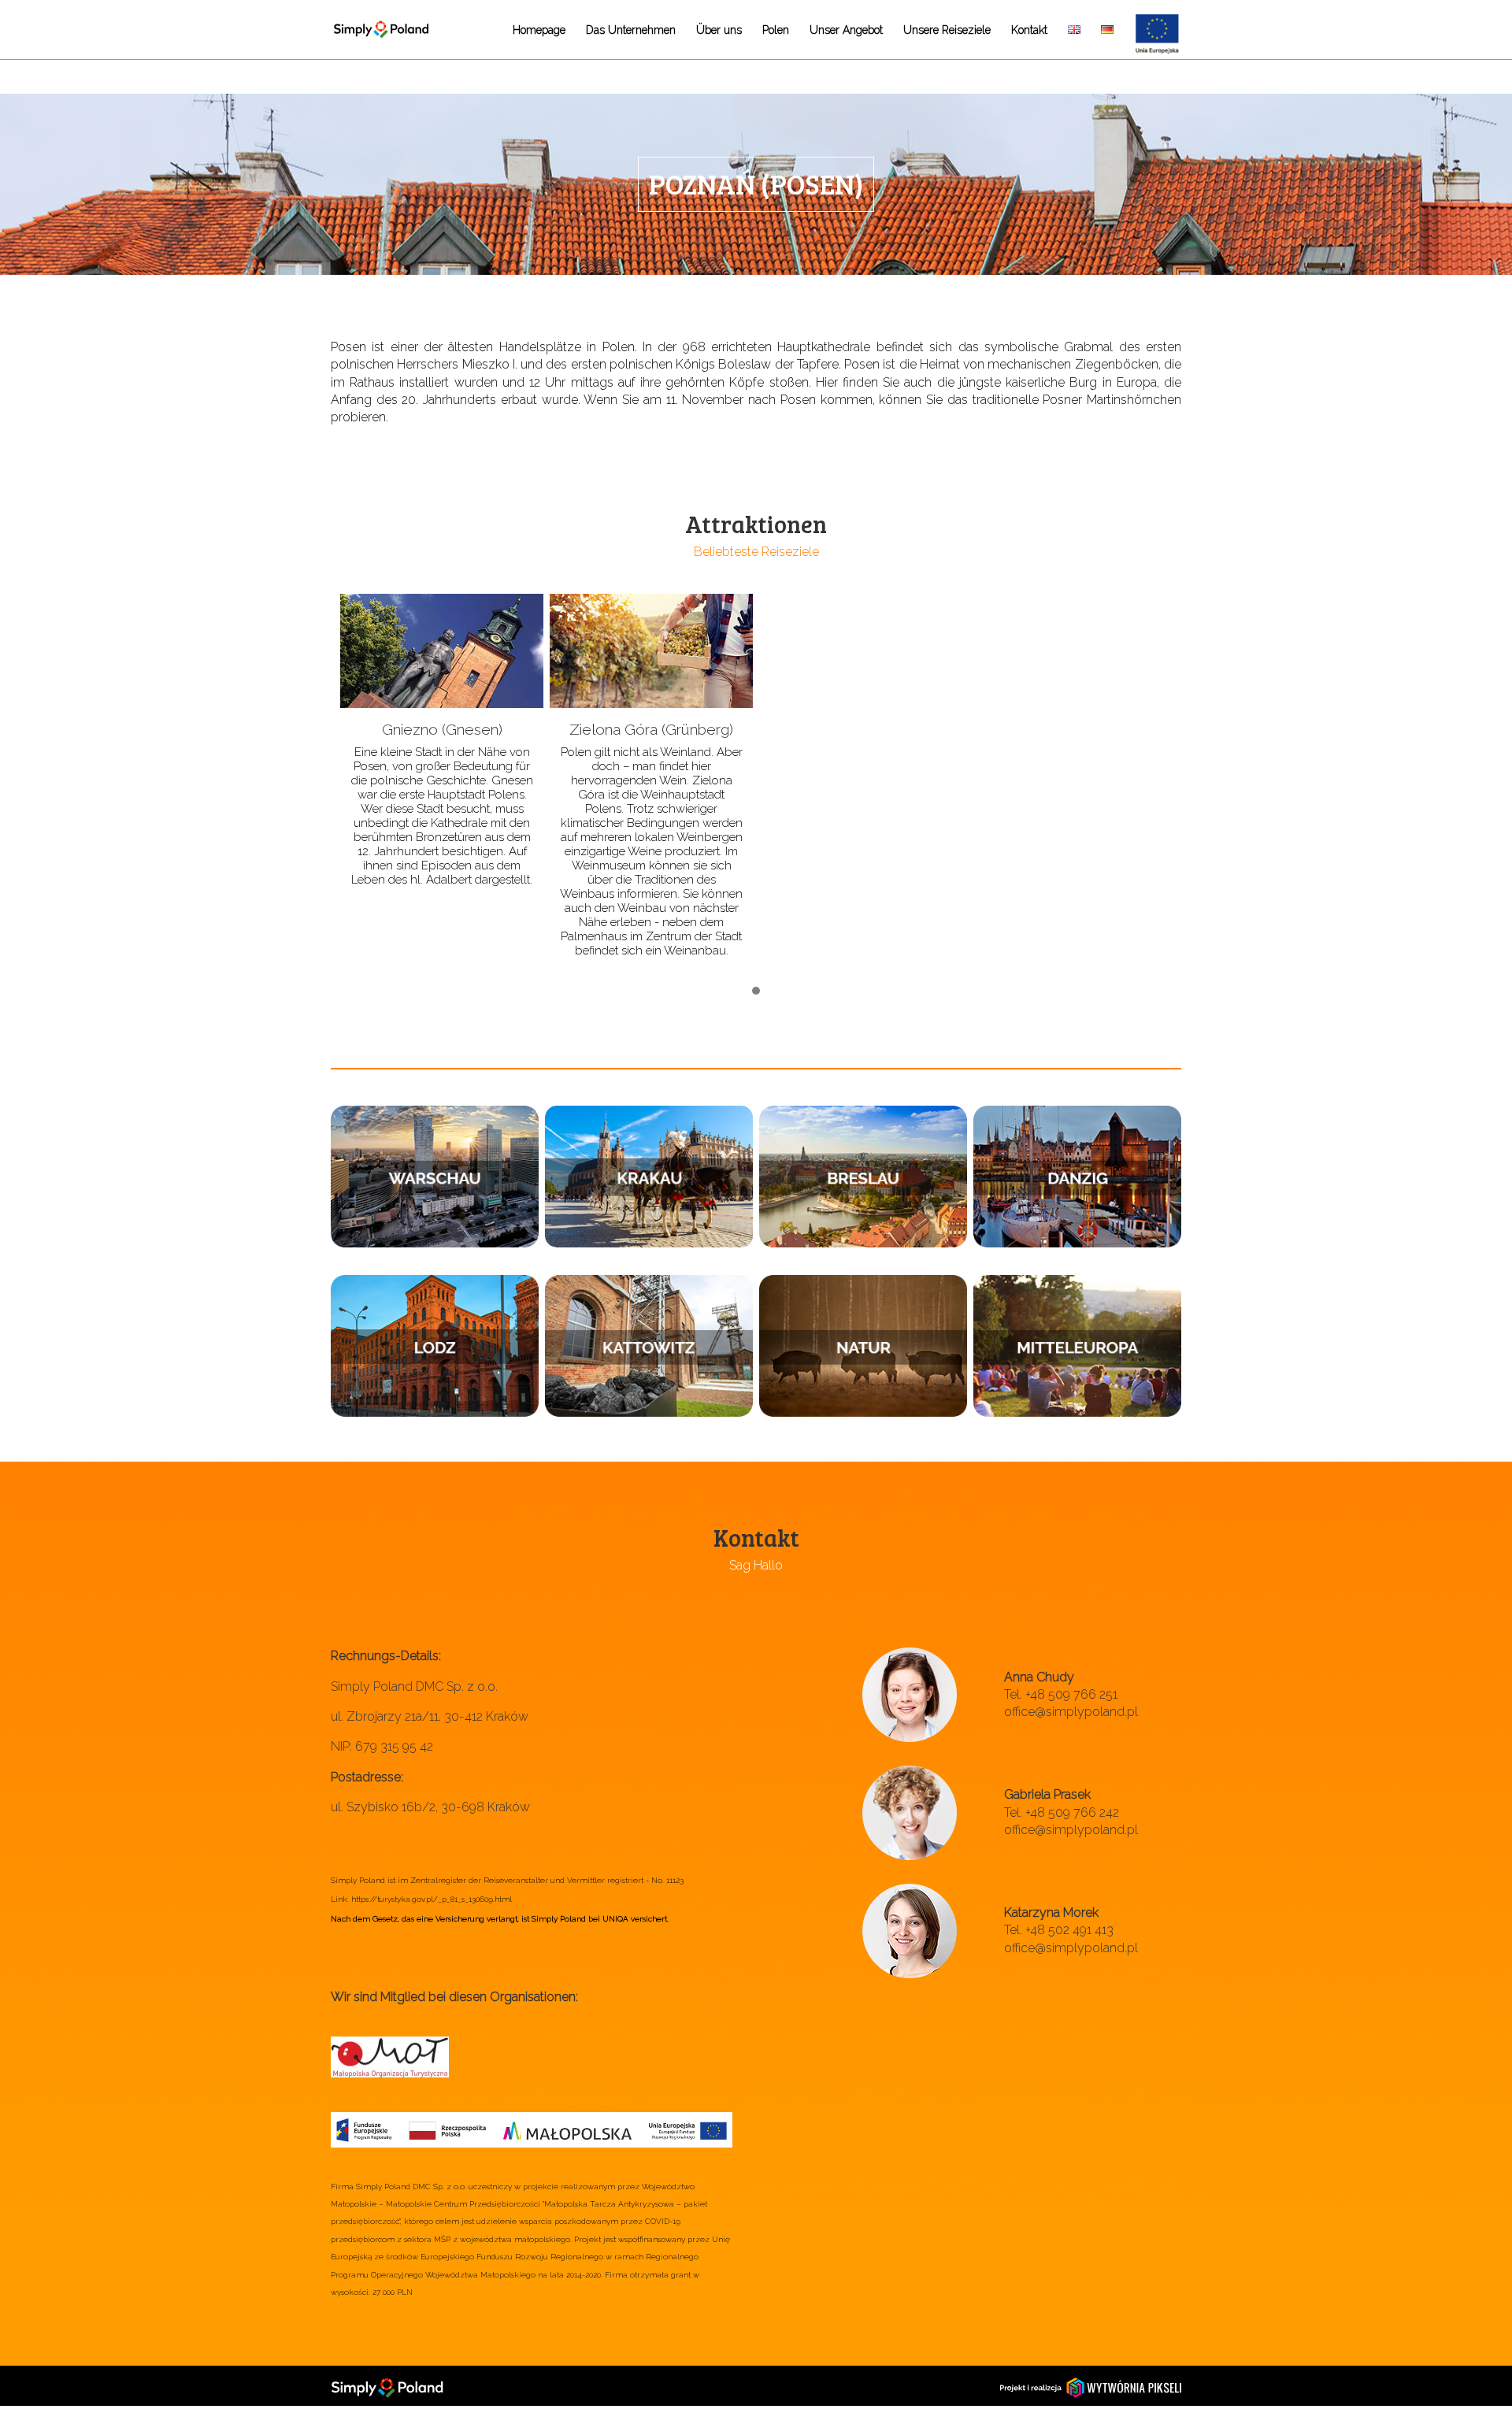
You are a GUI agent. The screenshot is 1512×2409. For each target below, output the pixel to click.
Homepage (539, 30)
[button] (756, 991)
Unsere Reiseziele (947, 30)
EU (1141, 18)
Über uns (719, 30)
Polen (776, 30)
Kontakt (1029, 30)
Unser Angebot (846, 30)
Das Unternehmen (631, 30)
